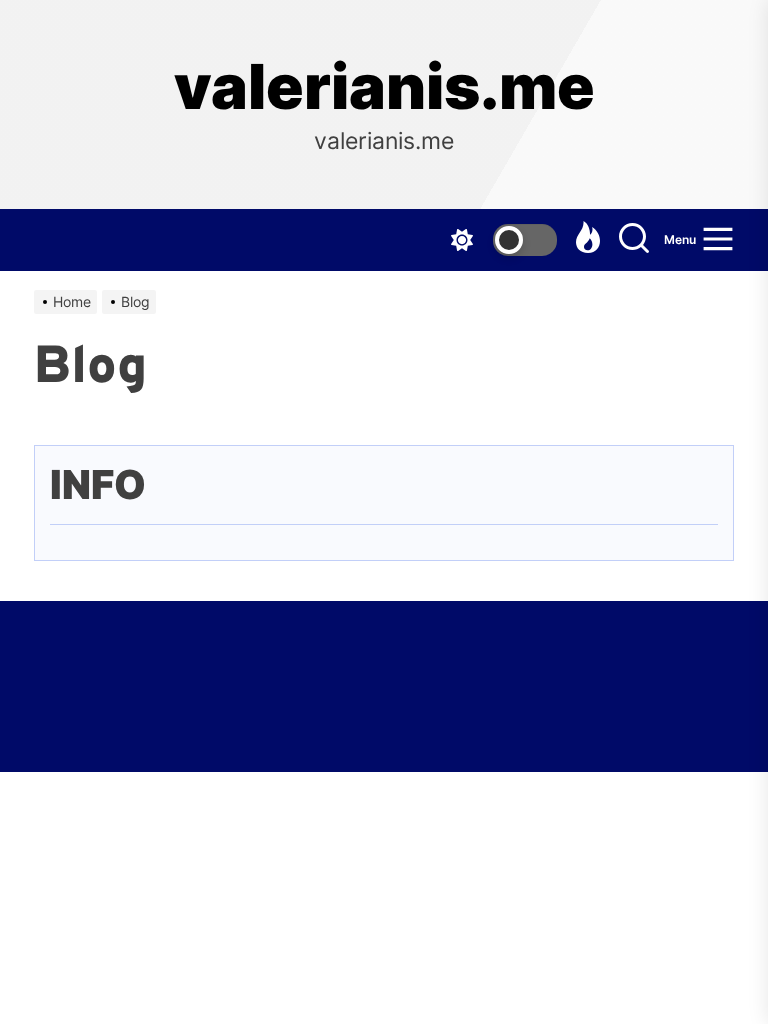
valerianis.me (384, 87)
